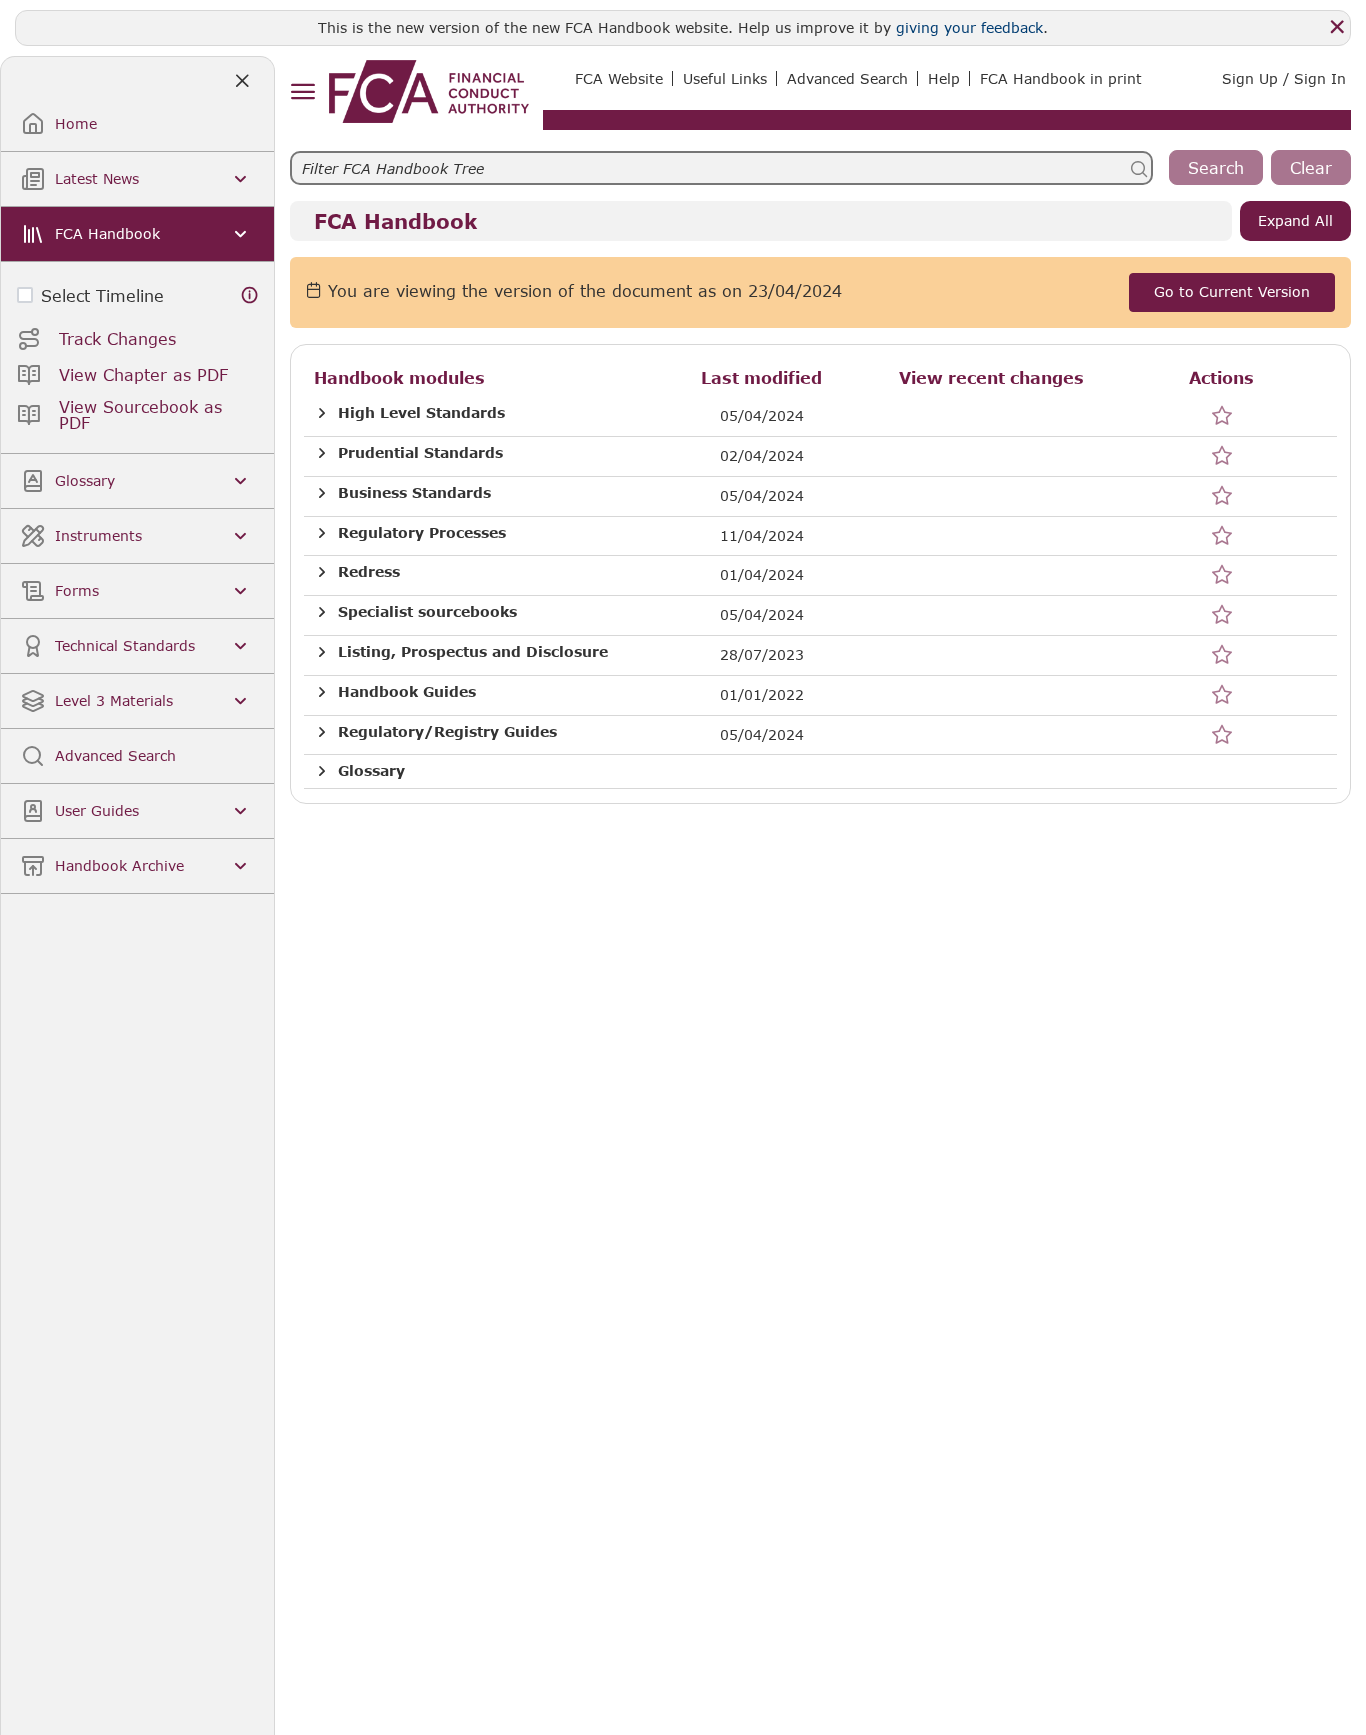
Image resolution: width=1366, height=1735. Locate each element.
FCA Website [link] (619, 78)
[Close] (1337, 27)
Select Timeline (102, 295)
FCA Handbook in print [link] (1061, 78)
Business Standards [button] (414, 493)
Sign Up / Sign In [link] (1284, 78)
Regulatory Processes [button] (422, 533)
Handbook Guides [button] (407, 692)
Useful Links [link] (725, 78)
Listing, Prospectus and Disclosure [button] (473, 652)
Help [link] (944, 78)
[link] (429, 91)
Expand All (1295, 220)
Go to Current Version (1232, 291)
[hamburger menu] (302, 92)
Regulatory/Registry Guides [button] (447, 732)
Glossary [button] (371, 771)
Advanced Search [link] (847, 78)
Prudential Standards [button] (420, 453)
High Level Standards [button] (421, 413)
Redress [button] (369, 572)
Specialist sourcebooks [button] (427, 612)
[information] (250, 295)
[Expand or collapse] (322, 413)
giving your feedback (969, 27)
